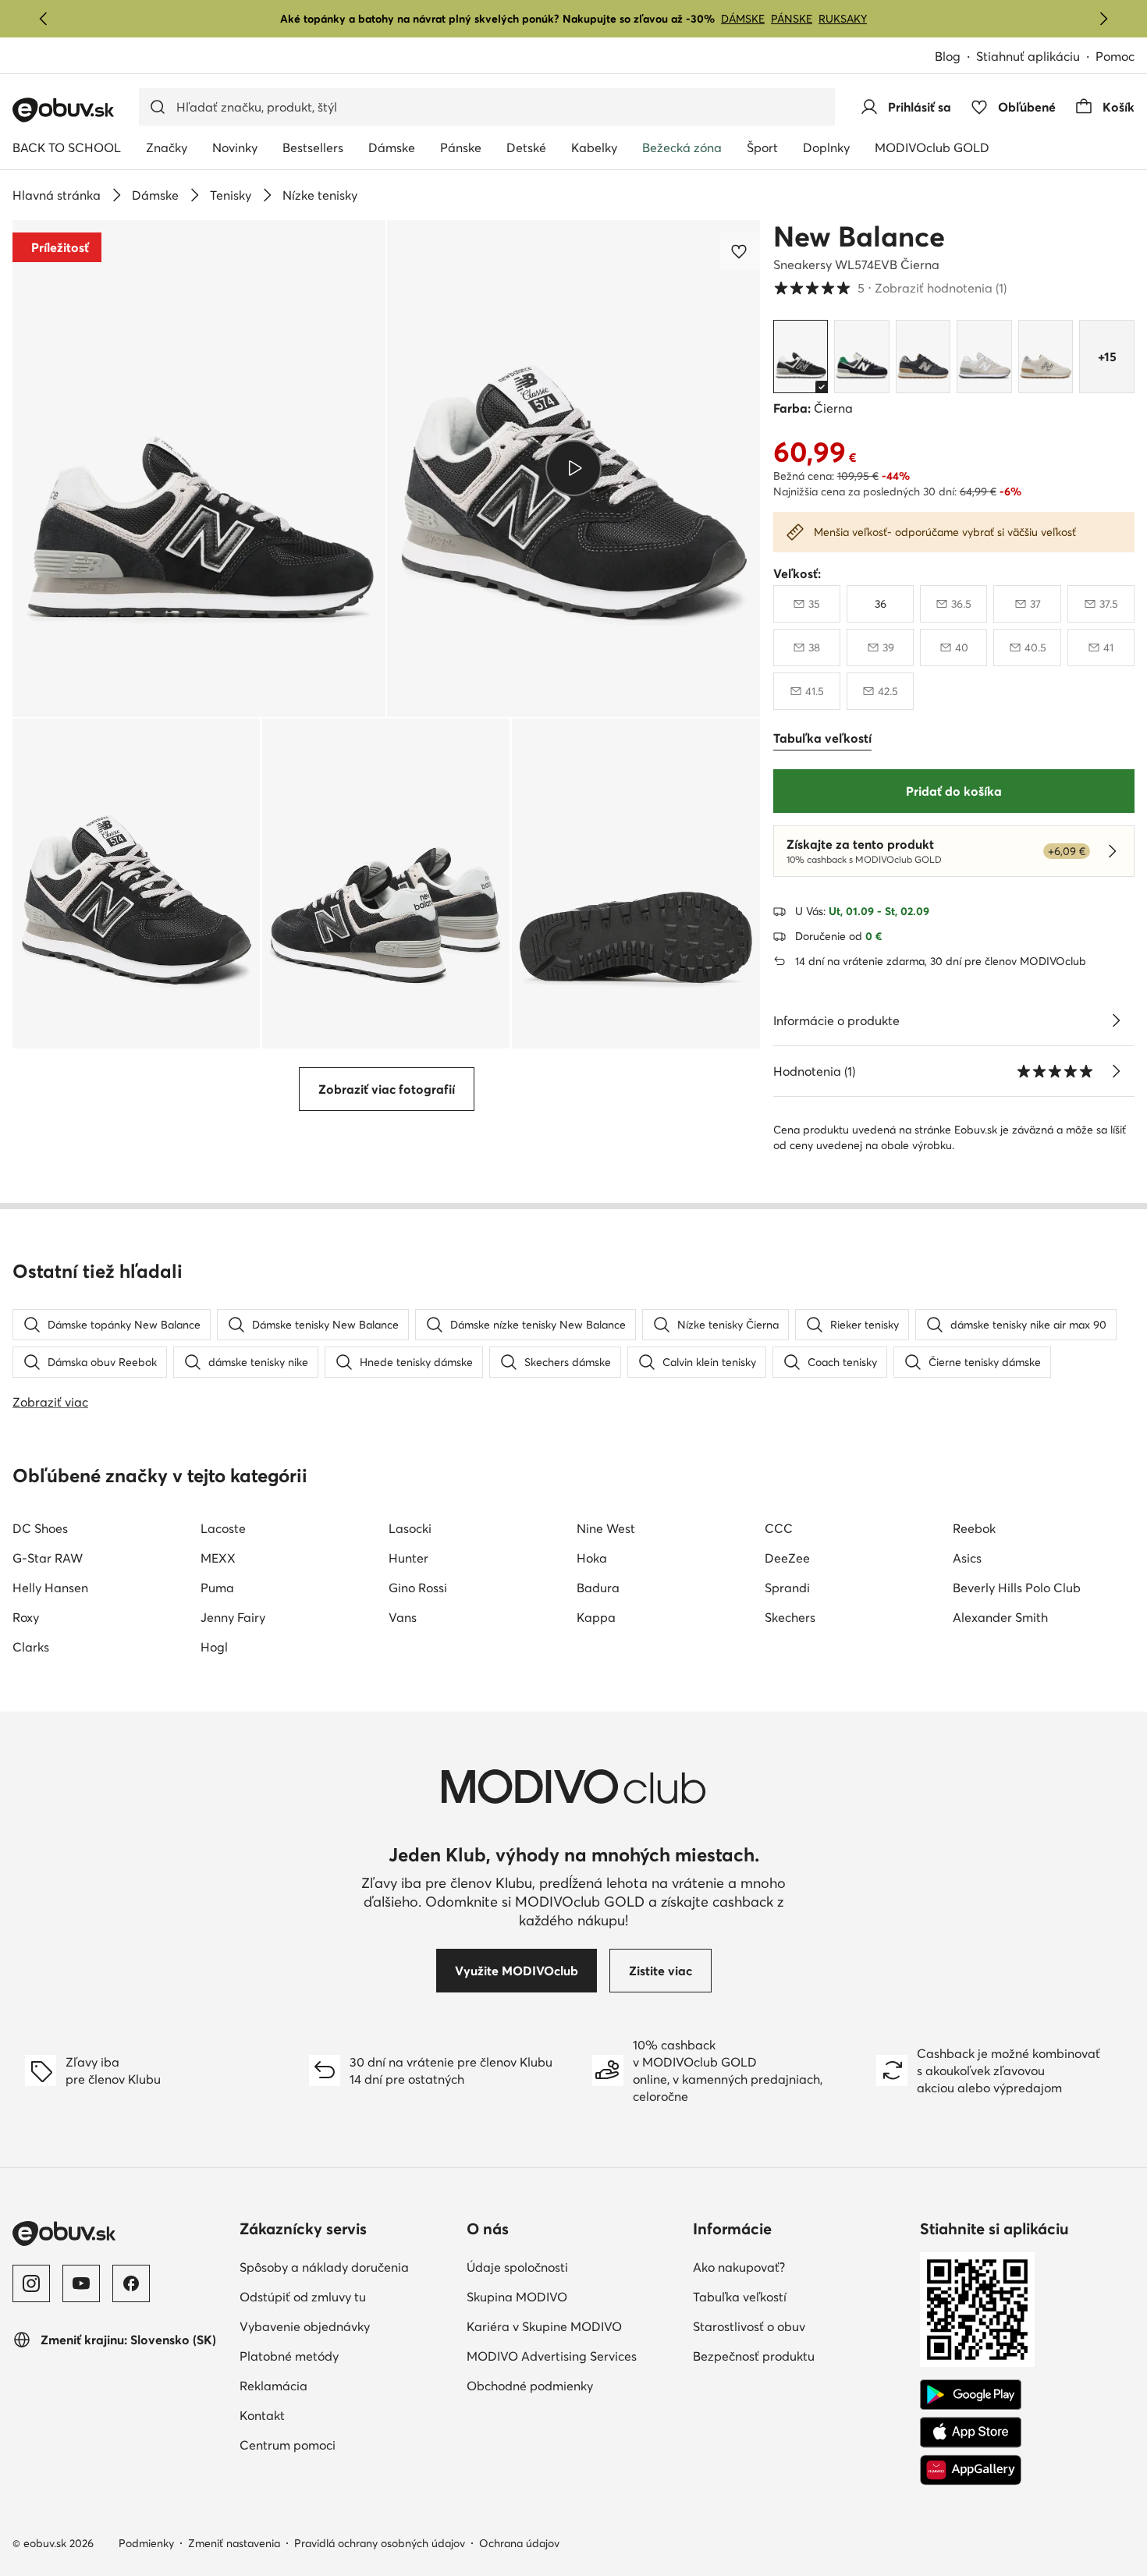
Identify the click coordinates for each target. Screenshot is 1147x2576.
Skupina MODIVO (574, 2296)
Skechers (790, 1617)
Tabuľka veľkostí (800, 2296)
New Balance (859, 236)
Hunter (408, 1558)
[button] (199, 468)
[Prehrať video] (573, 468)
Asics (967, 1558)
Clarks (31, 1647)
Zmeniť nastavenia (234, 2543)
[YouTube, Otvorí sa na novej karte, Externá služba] (81, 2283)
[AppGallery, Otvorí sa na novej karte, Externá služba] (971, 2470)
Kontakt (330, 2415)
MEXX (218, 1558)
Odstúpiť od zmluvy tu (347, 2296)
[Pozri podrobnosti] (1116, 1020)
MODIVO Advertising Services (574, 2356)
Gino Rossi (418, 1588)
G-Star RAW (48, 1558)
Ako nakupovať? (800, 2267)
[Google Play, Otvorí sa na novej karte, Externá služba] (971, 2395)
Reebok (974, 1528)
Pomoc (1115, 56)
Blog (955, 57)
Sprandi (787, 1588)
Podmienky (146, 2543)
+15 (1107, 357)
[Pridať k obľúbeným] (740, 251)
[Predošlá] (44, 19)
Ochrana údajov (519, 2543)
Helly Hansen (50, 1588)
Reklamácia (342, 2385)
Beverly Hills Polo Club (1017, 1588)
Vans (403, 1617)
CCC (779, 1528)
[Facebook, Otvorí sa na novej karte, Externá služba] (131, 2283)
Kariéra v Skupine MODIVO (574, 2326)
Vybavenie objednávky (347, 2326)
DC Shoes (40, 1528)
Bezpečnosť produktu (800, 2356)
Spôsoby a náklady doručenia (347, 2267)
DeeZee (787, 1558)
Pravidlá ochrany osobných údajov (380, 2543)
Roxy (26, 1617)
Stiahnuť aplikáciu (1036, 57)
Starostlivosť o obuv (800, 2326)
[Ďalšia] (1103, 19)
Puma (217, 1588)
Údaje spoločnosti (574, 2267)
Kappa (596, 1617)
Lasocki (410, 1528)
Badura (598, 1588)
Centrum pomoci (347, 2445)
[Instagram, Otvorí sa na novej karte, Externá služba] (31, 2283)
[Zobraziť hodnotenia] (1116, 1071)
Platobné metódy (347, 2356)
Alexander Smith (1000, 1617)
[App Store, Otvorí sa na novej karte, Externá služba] (971, 2432)
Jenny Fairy (233, 1617)
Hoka (592, 1558)
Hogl (214, 1647)
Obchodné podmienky (574, 2385)
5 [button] (890, 288)
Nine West (606, 1528)
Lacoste (223, 1528)
